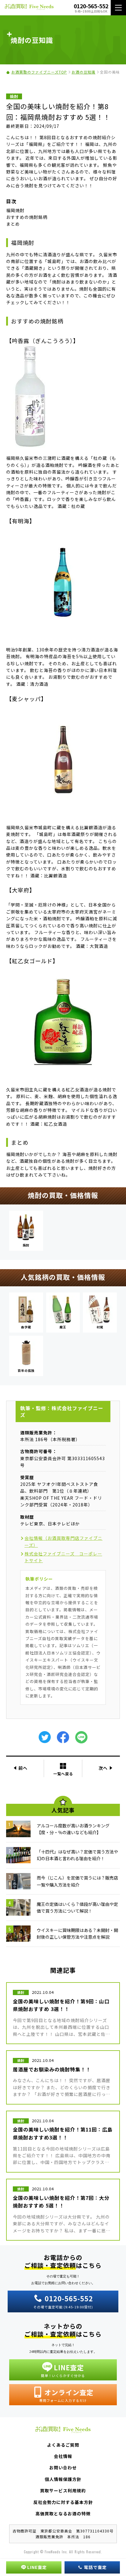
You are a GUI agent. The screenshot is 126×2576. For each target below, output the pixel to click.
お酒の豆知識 (83, 72)
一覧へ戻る (63, 1773)
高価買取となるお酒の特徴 (63, 2513)
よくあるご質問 (63, 2445)
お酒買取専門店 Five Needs (29, 8)
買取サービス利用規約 (63, 2490)
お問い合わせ (63, 2467)
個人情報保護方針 (63, 2479)
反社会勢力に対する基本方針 (63, 2502)
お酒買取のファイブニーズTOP (39, 72)
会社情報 (63, 2456)
